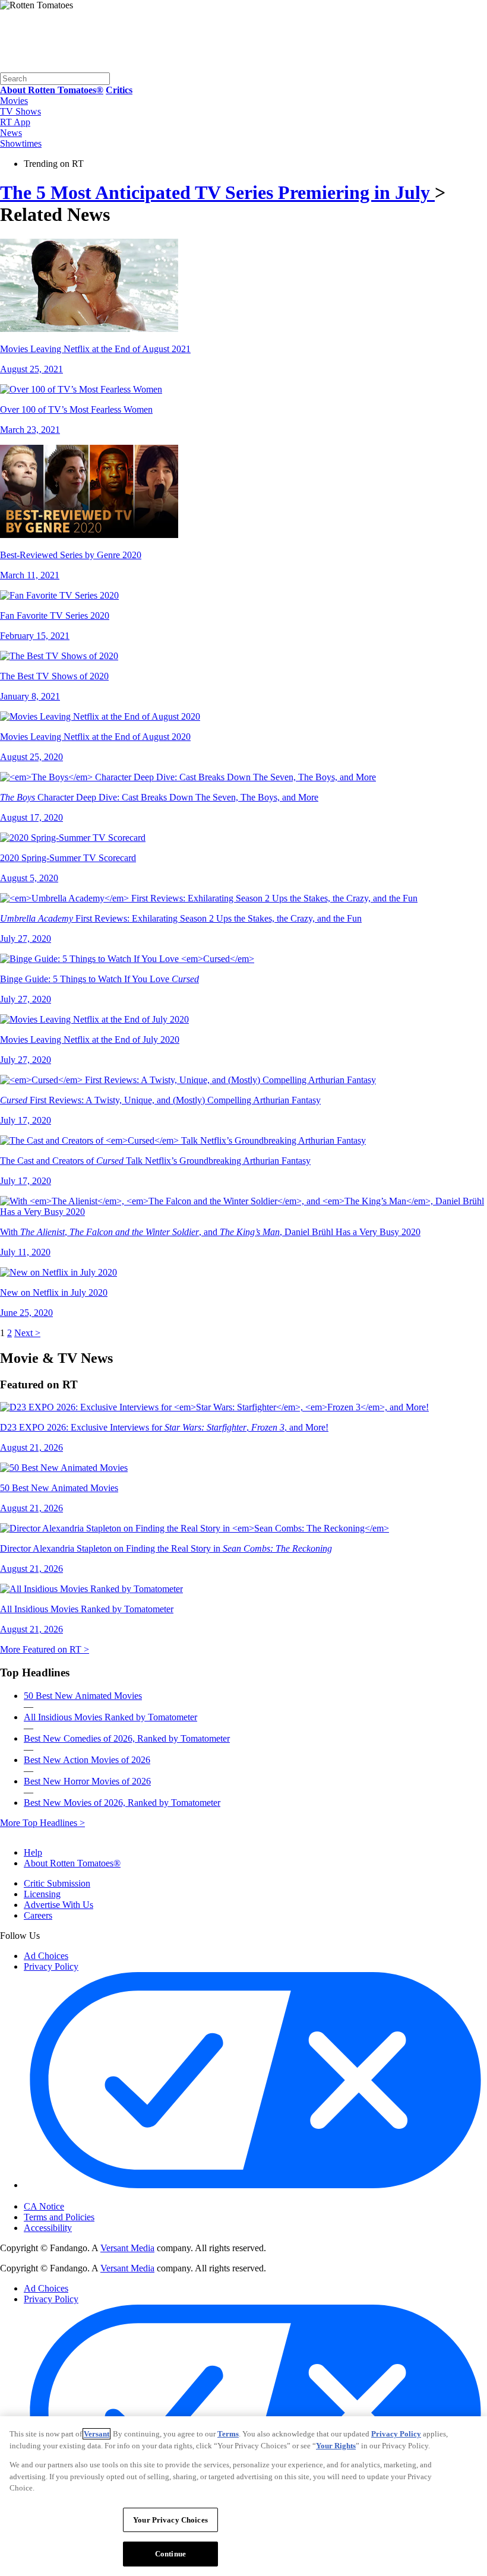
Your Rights (336, 2446)
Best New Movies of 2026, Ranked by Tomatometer (122, 1803)
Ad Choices (46, 1956)
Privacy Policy (51, 1966)
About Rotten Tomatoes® (72, 1863)
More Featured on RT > (45, 1649)
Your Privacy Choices (74, 2197)
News (11, 133)
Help (33, 1852)
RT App (15, 122)
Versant (97, 2434)
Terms (228, 2434)
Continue (170, 2554)
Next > (27, 1333)
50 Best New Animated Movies (83, 1696)
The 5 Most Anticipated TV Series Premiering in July (217, 192)
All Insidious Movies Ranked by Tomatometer (110, 1717)
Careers (38, 1915)
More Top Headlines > (42, 1823)
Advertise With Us (58, 1905)
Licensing (42, 1894)
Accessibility (48, 2228)
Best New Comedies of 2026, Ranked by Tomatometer (127, 1738)
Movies (14, 101)
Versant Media (127, 2248)
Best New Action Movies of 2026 (87, 1760)
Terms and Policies (59, 2217)
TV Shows (20, 111)
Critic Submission (57, 1883)
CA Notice (44, 2206)
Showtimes (21, 143)
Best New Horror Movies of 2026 (87, 1781)
